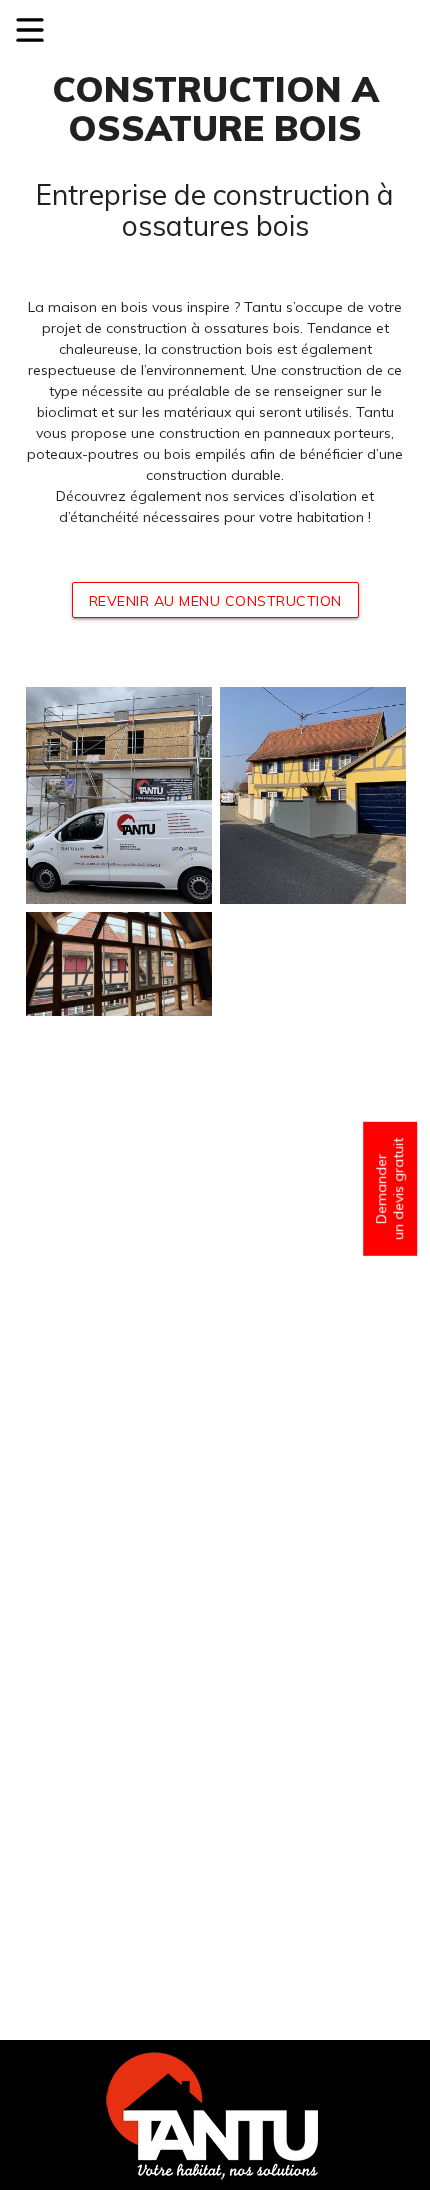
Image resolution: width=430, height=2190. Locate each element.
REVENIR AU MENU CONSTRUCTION (215, 601)
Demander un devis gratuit (389, 1189)
